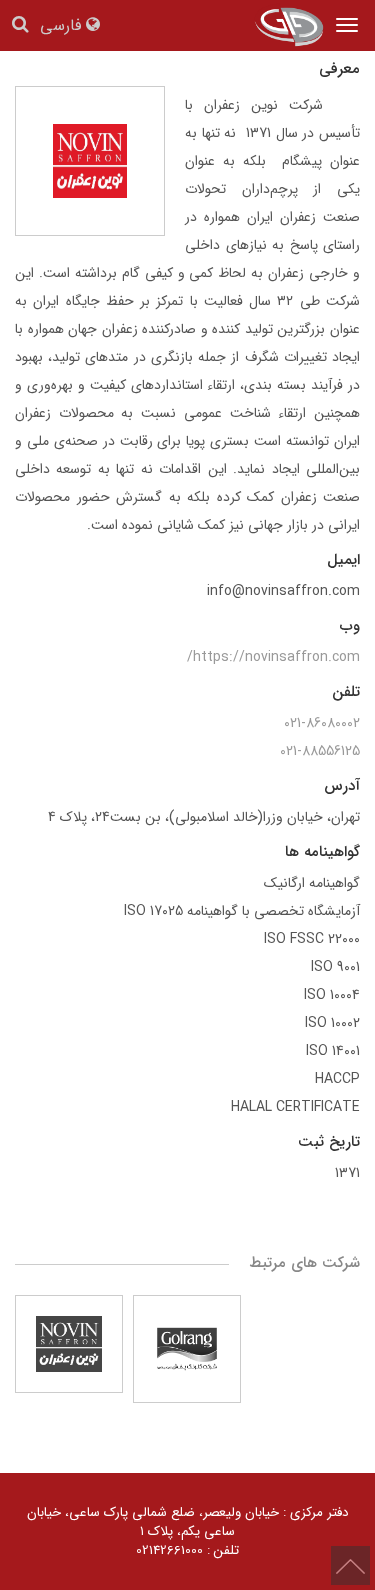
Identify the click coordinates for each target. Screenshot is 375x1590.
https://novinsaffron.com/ (273, 657)
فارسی (63, 26)
